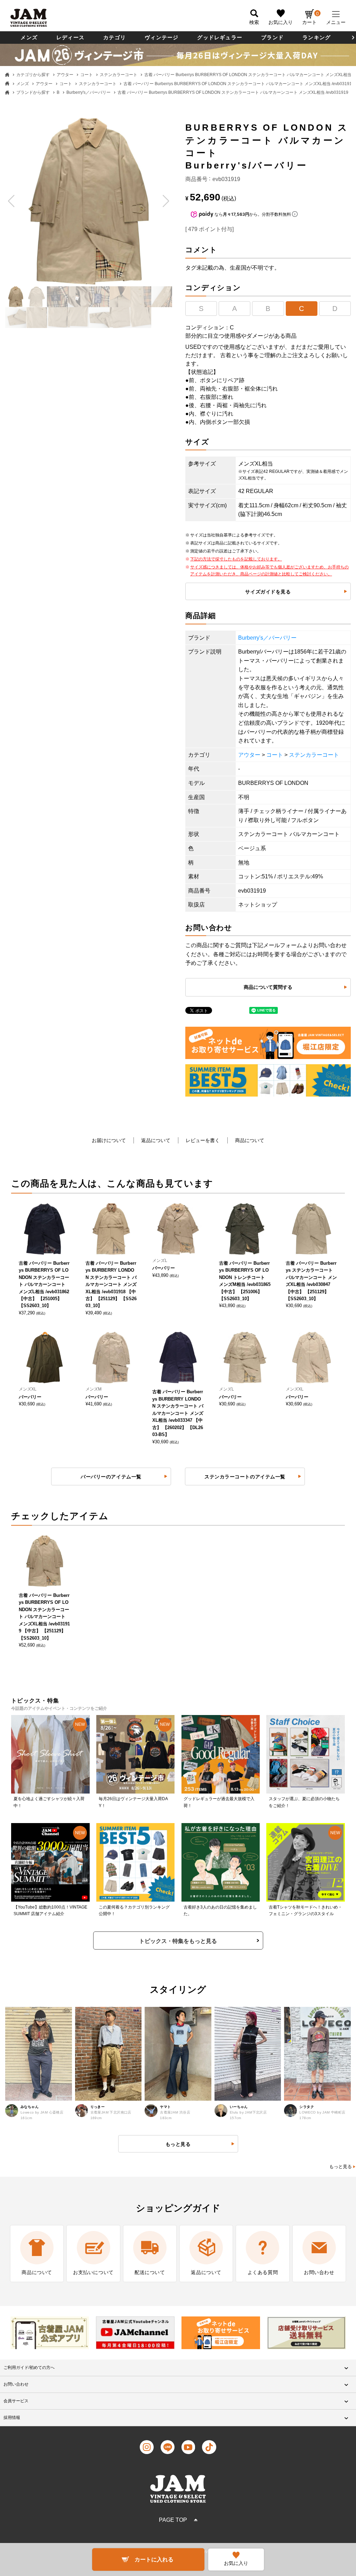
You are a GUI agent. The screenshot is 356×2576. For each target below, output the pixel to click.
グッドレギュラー (220, 37)
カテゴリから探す (33, 75)
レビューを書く (203, 1140)
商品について (250, 1140)
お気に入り (281, 22)
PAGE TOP (173, 2520)
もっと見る (341, 2167)
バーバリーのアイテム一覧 (111, 1477)
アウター (65, 75)
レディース (70, 37)
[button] (11, 201)
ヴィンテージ (161, 37)
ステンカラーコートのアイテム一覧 (245, 1477)
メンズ (29, 37)
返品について (156, 1140)
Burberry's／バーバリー (88, 92)
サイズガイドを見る (268, 592)
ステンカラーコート (119, 75)
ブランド (272, 37)
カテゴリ (115, 37)
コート (87, 75)
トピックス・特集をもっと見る (178, 1941)
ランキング (317, 37)
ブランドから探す (33, 92)
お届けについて (109, 1140)
